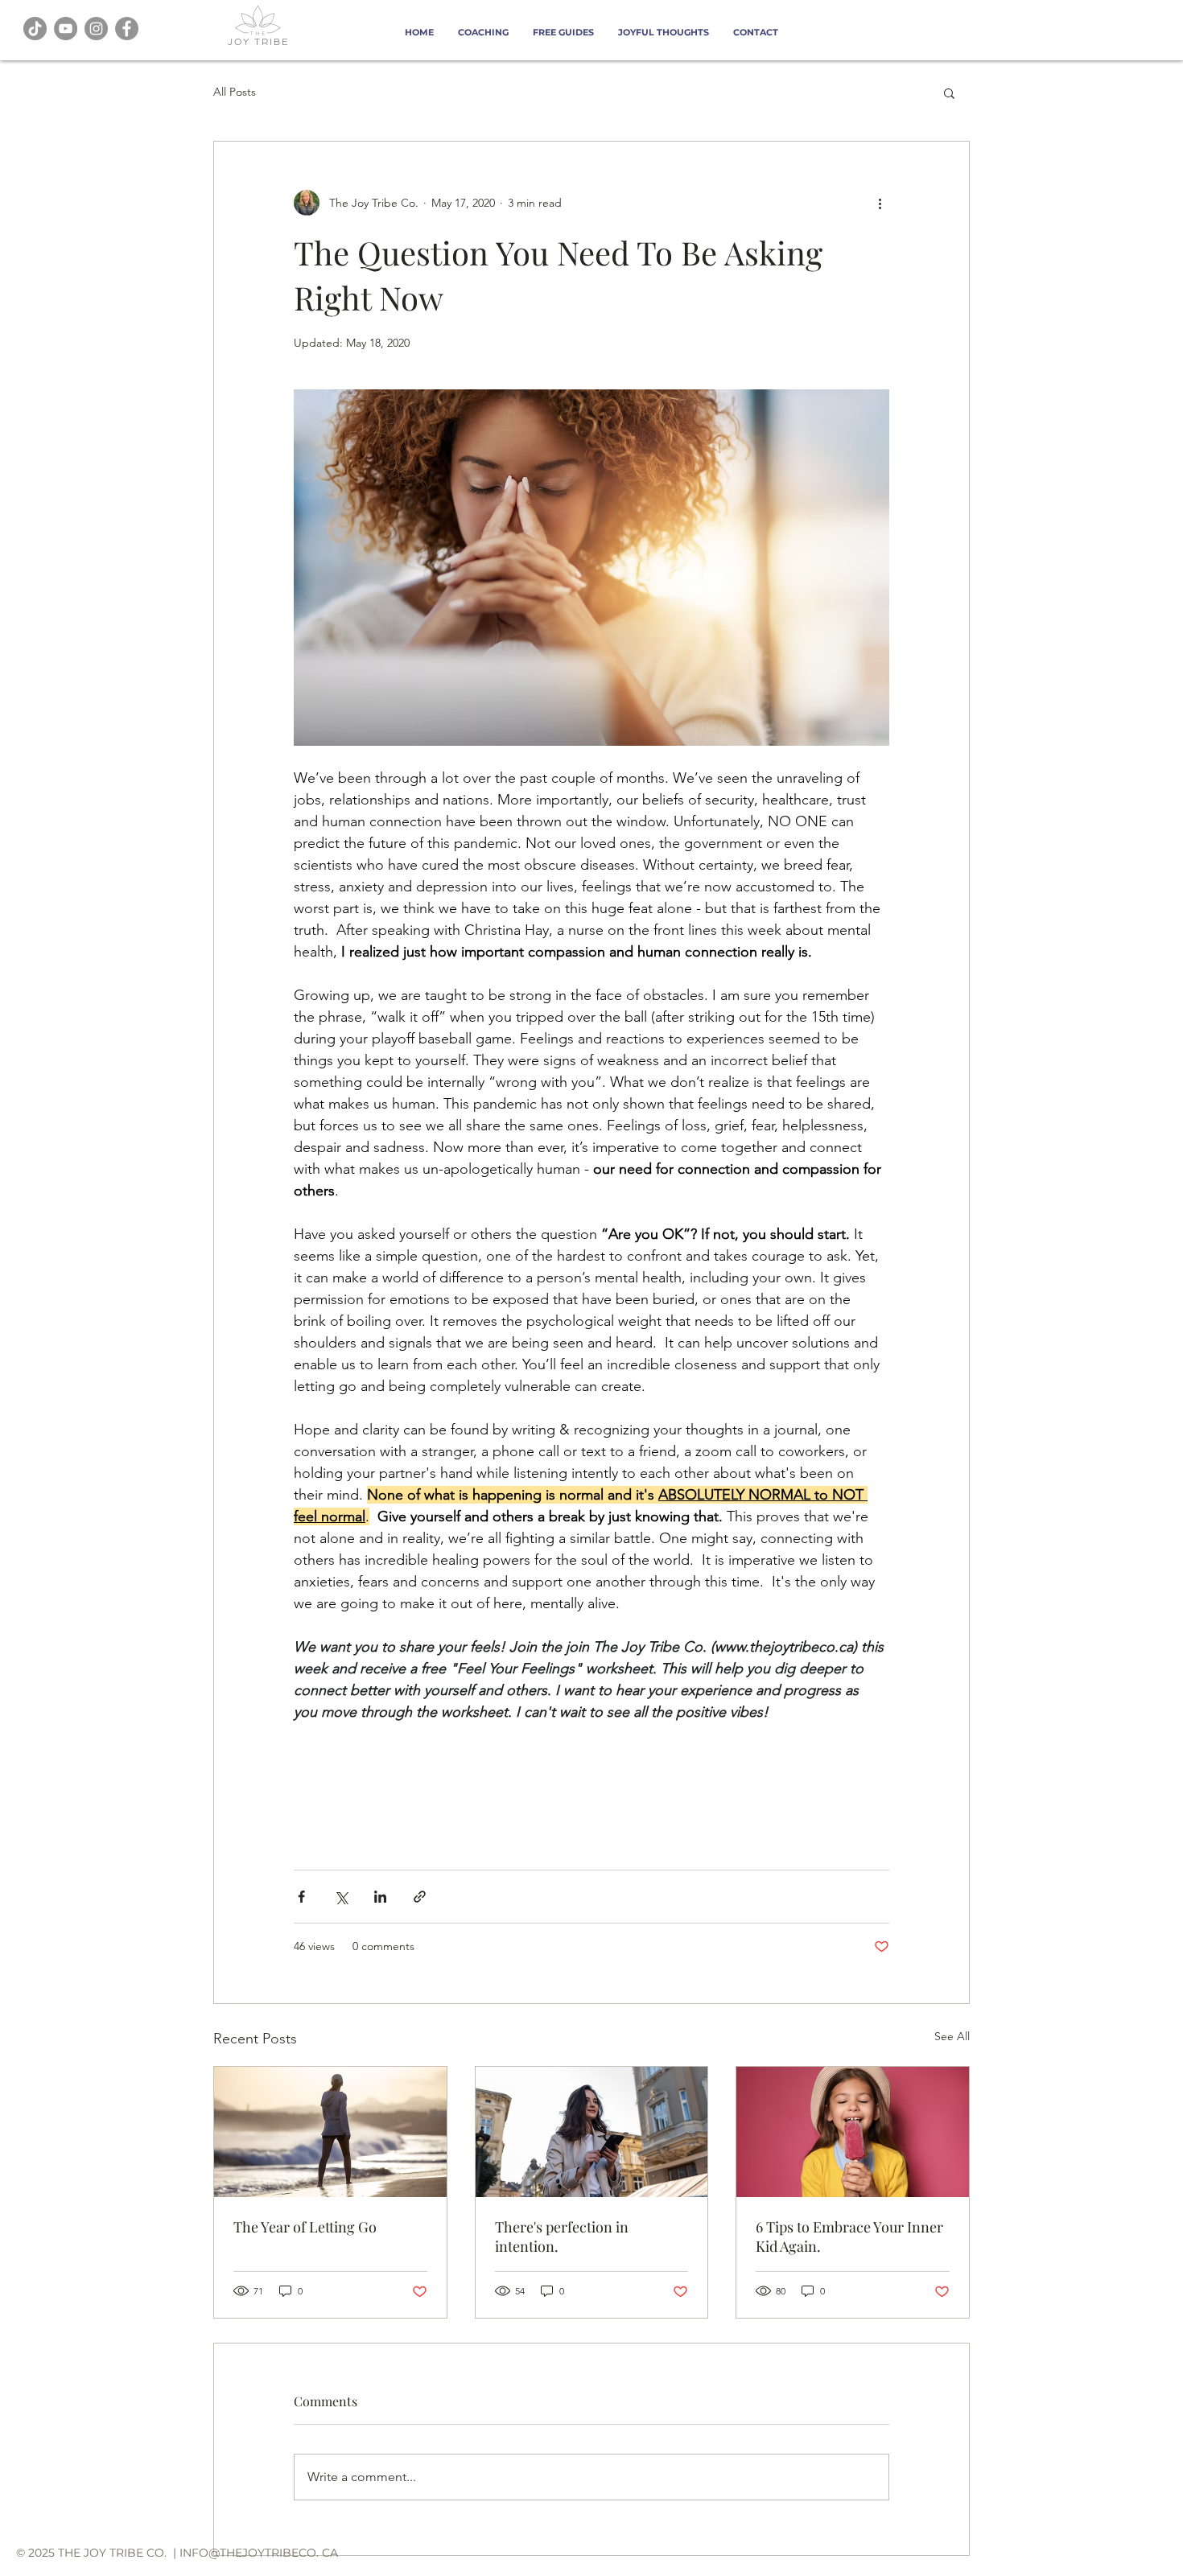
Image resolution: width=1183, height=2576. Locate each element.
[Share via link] (420, 1897)
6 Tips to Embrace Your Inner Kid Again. (849, 2237)
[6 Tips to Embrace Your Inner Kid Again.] (853, 2132)
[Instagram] (96, 29)
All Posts (235, 92)
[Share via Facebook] (301, 1897)
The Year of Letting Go (305, 2227)
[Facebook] (127, 29)
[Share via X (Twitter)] (341, 1897)
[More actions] (880, 203)
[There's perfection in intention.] (592, 2132)
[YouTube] (66, 29)
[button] (949, 93)
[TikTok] (35, 29)
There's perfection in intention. (562, 2237)
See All (952, 2036)
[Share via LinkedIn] (380, 1897)
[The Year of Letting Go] (330, 2132)
